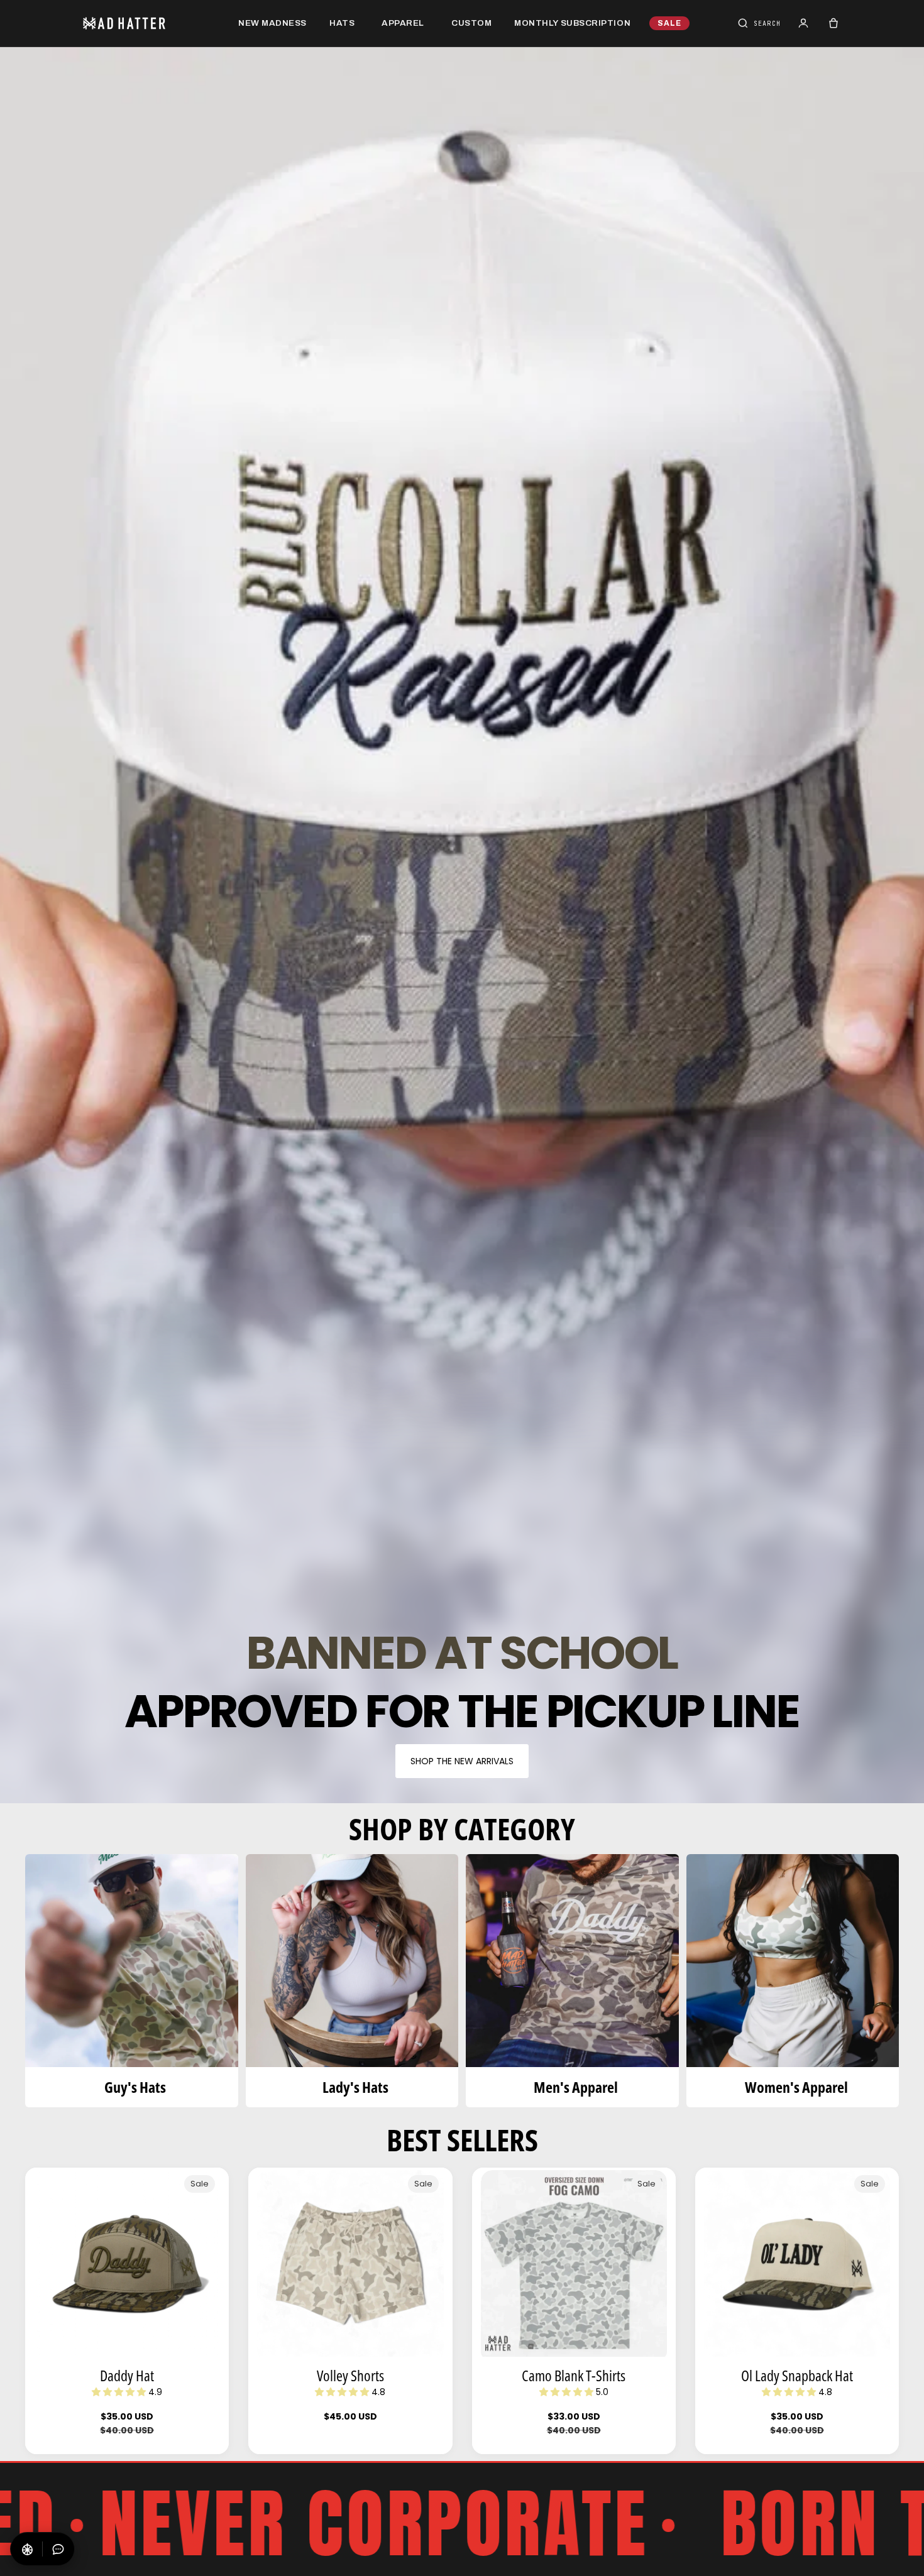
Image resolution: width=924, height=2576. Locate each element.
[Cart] (833, 23)
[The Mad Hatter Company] (144, 23)
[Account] (803, 23)
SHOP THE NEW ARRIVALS (462, 1761)
